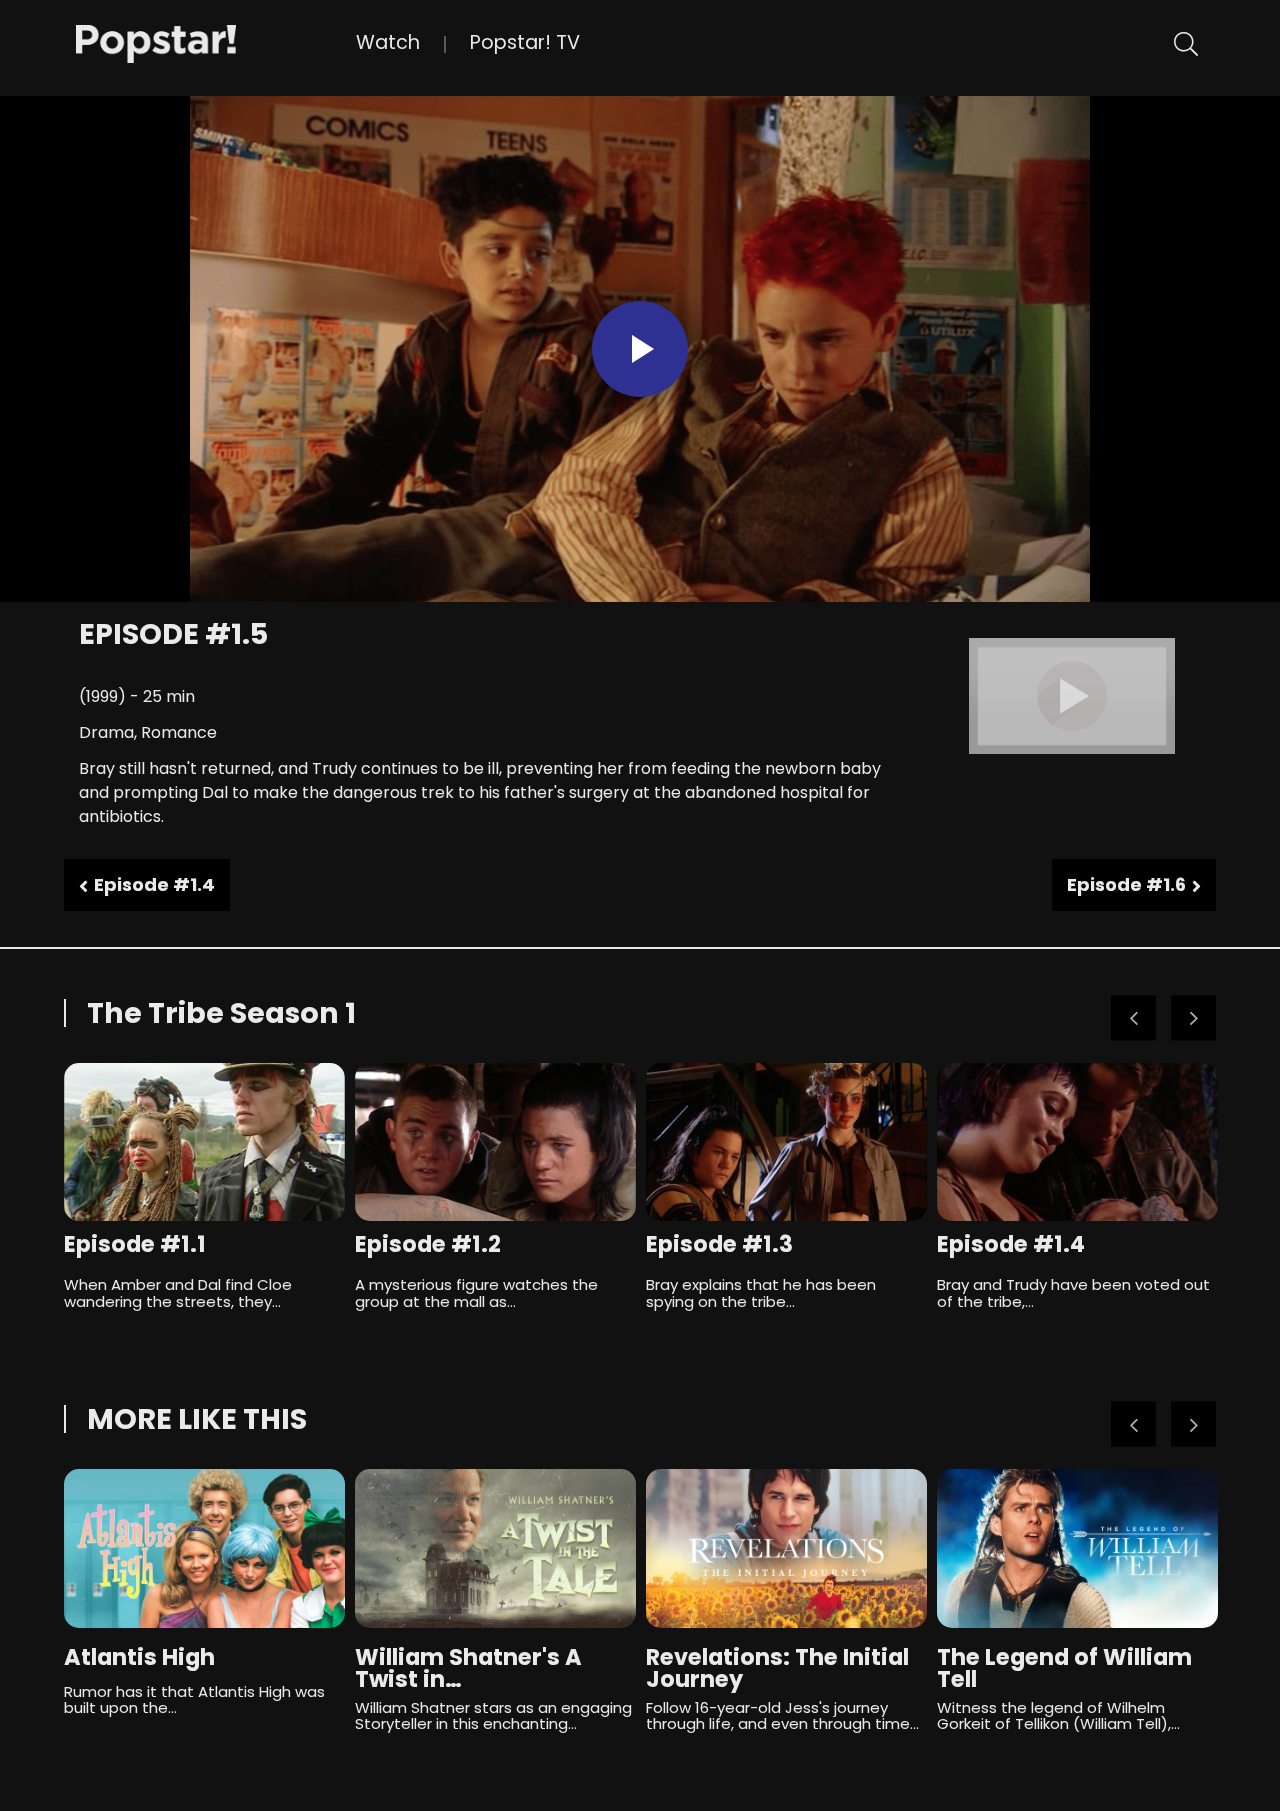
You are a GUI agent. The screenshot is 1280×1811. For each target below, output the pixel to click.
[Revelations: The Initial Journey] (786, 1548)
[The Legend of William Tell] (1077, 1548)
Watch (388, 42)
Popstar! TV (525, 42)
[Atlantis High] (204, 1548)
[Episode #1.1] (204, 1142)
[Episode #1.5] (216, 42)
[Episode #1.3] (786, 1142)
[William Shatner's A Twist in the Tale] (495, 1548)
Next (1193, 1018)
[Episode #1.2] (495, 1142)
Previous (1133, 1018)
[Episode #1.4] (1077, 1142)
